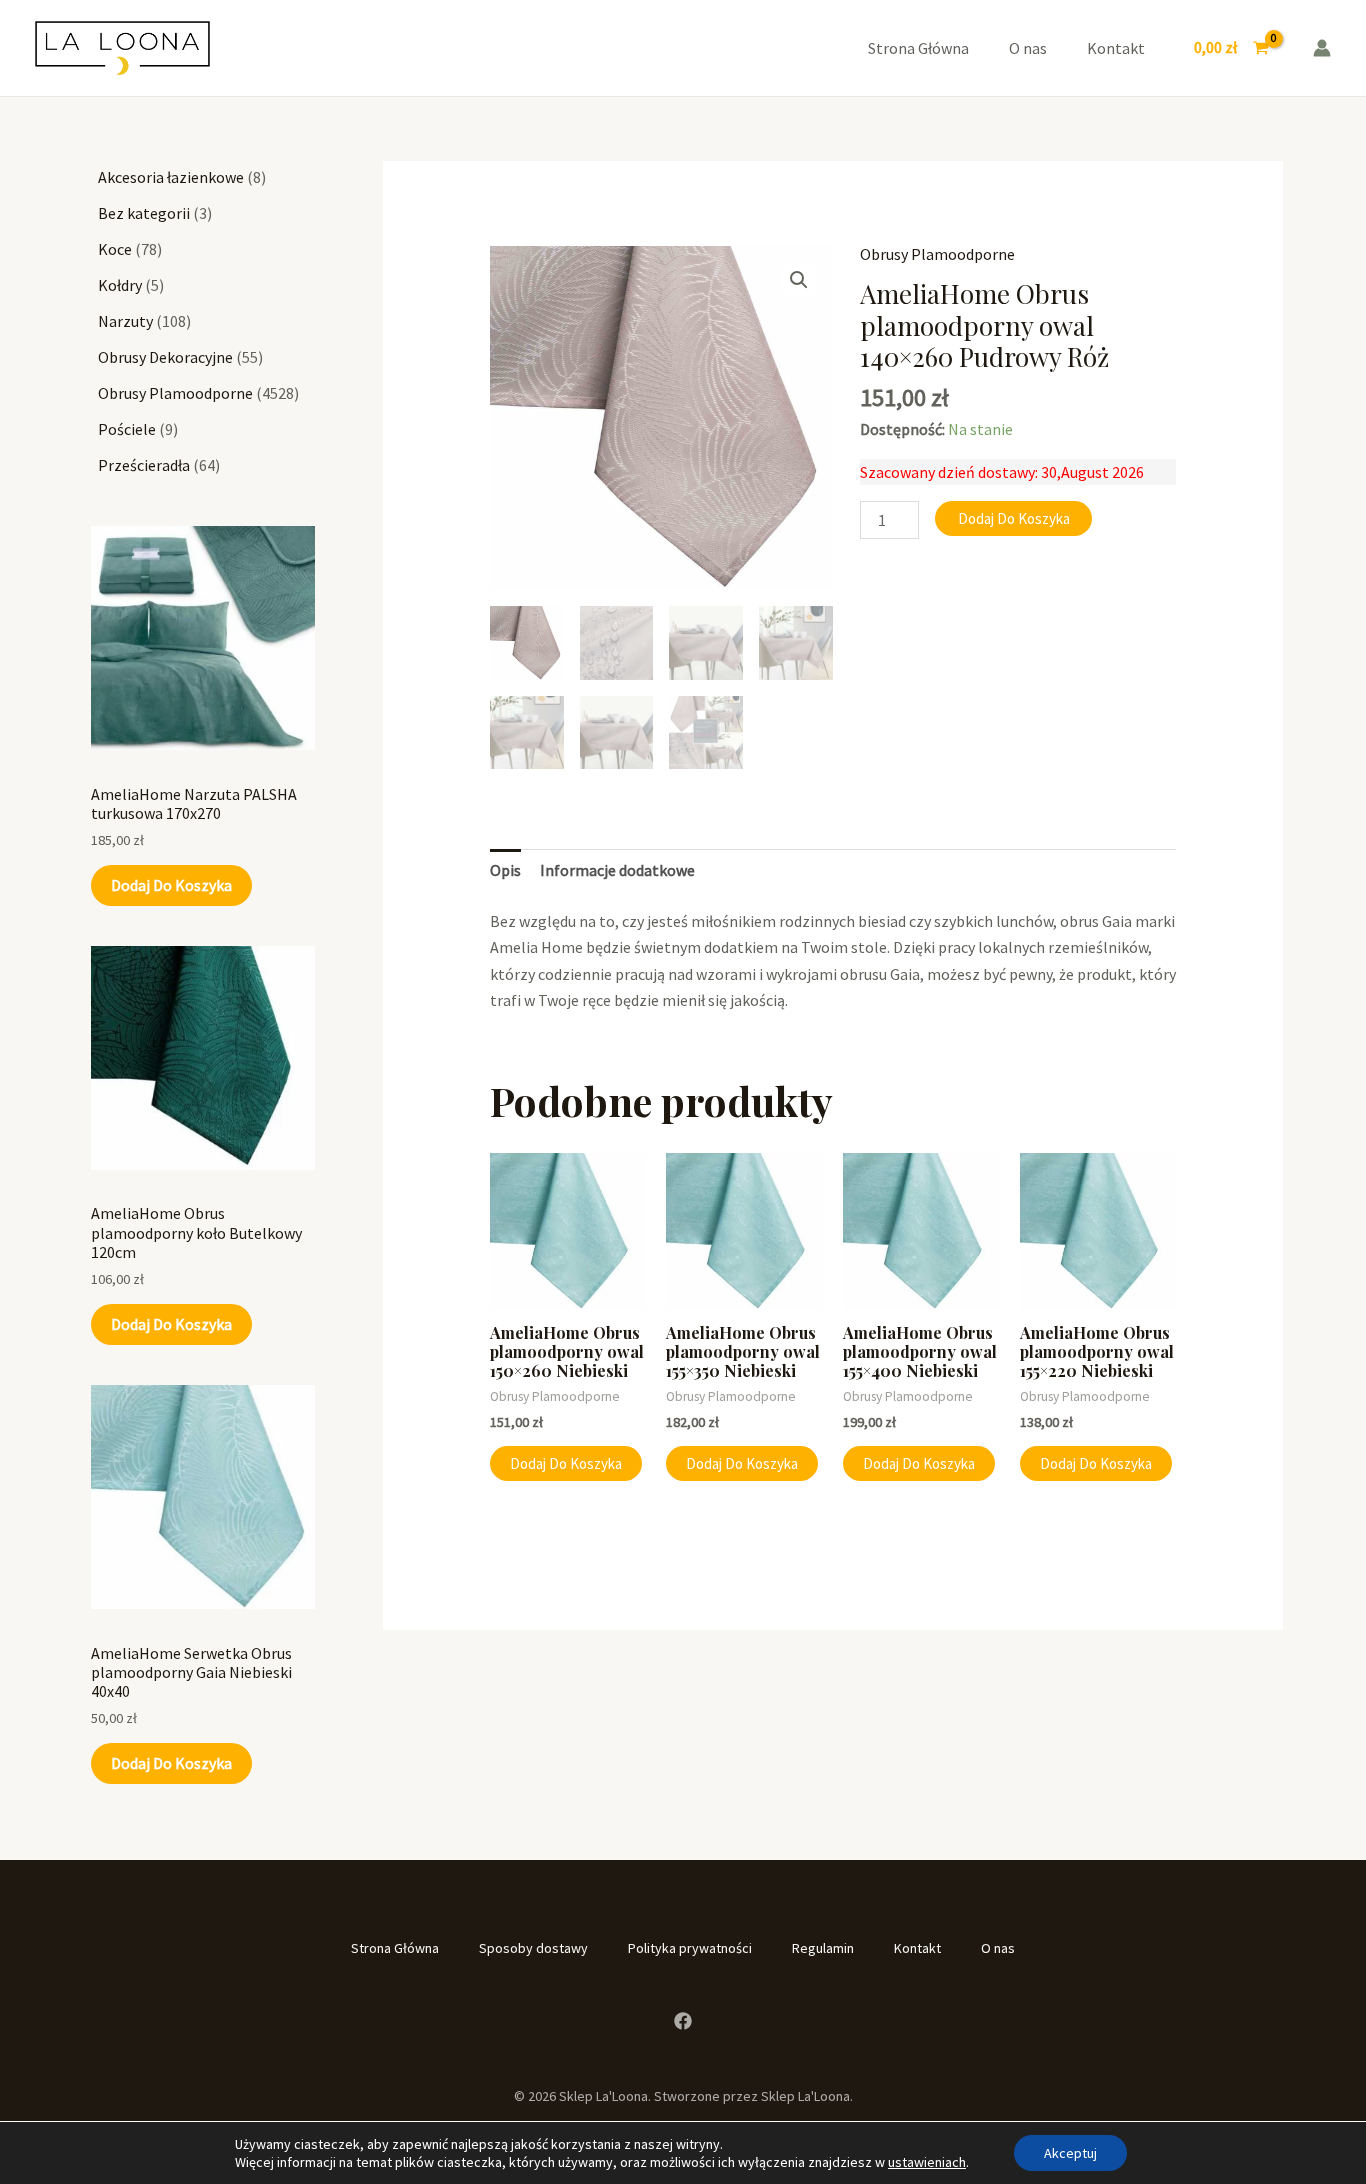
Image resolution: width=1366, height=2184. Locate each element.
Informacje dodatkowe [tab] (617, 870)
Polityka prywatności (690, 1948)
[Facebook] (683, 2021)
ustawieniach (927, 2162)
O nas (1028, 48)
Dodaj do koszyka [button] (566, 1463)
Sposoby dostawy (533, 1948)
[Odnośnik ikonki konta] (1322, 48)
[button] (799, 280)
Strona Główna (918, 48)
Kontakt (1116, 48)
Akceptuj (1070, 2153)
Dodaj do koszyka (171, 885)
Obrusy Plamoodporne (937, 254)
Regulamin (823, 1948)
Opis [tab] (505, 870)
